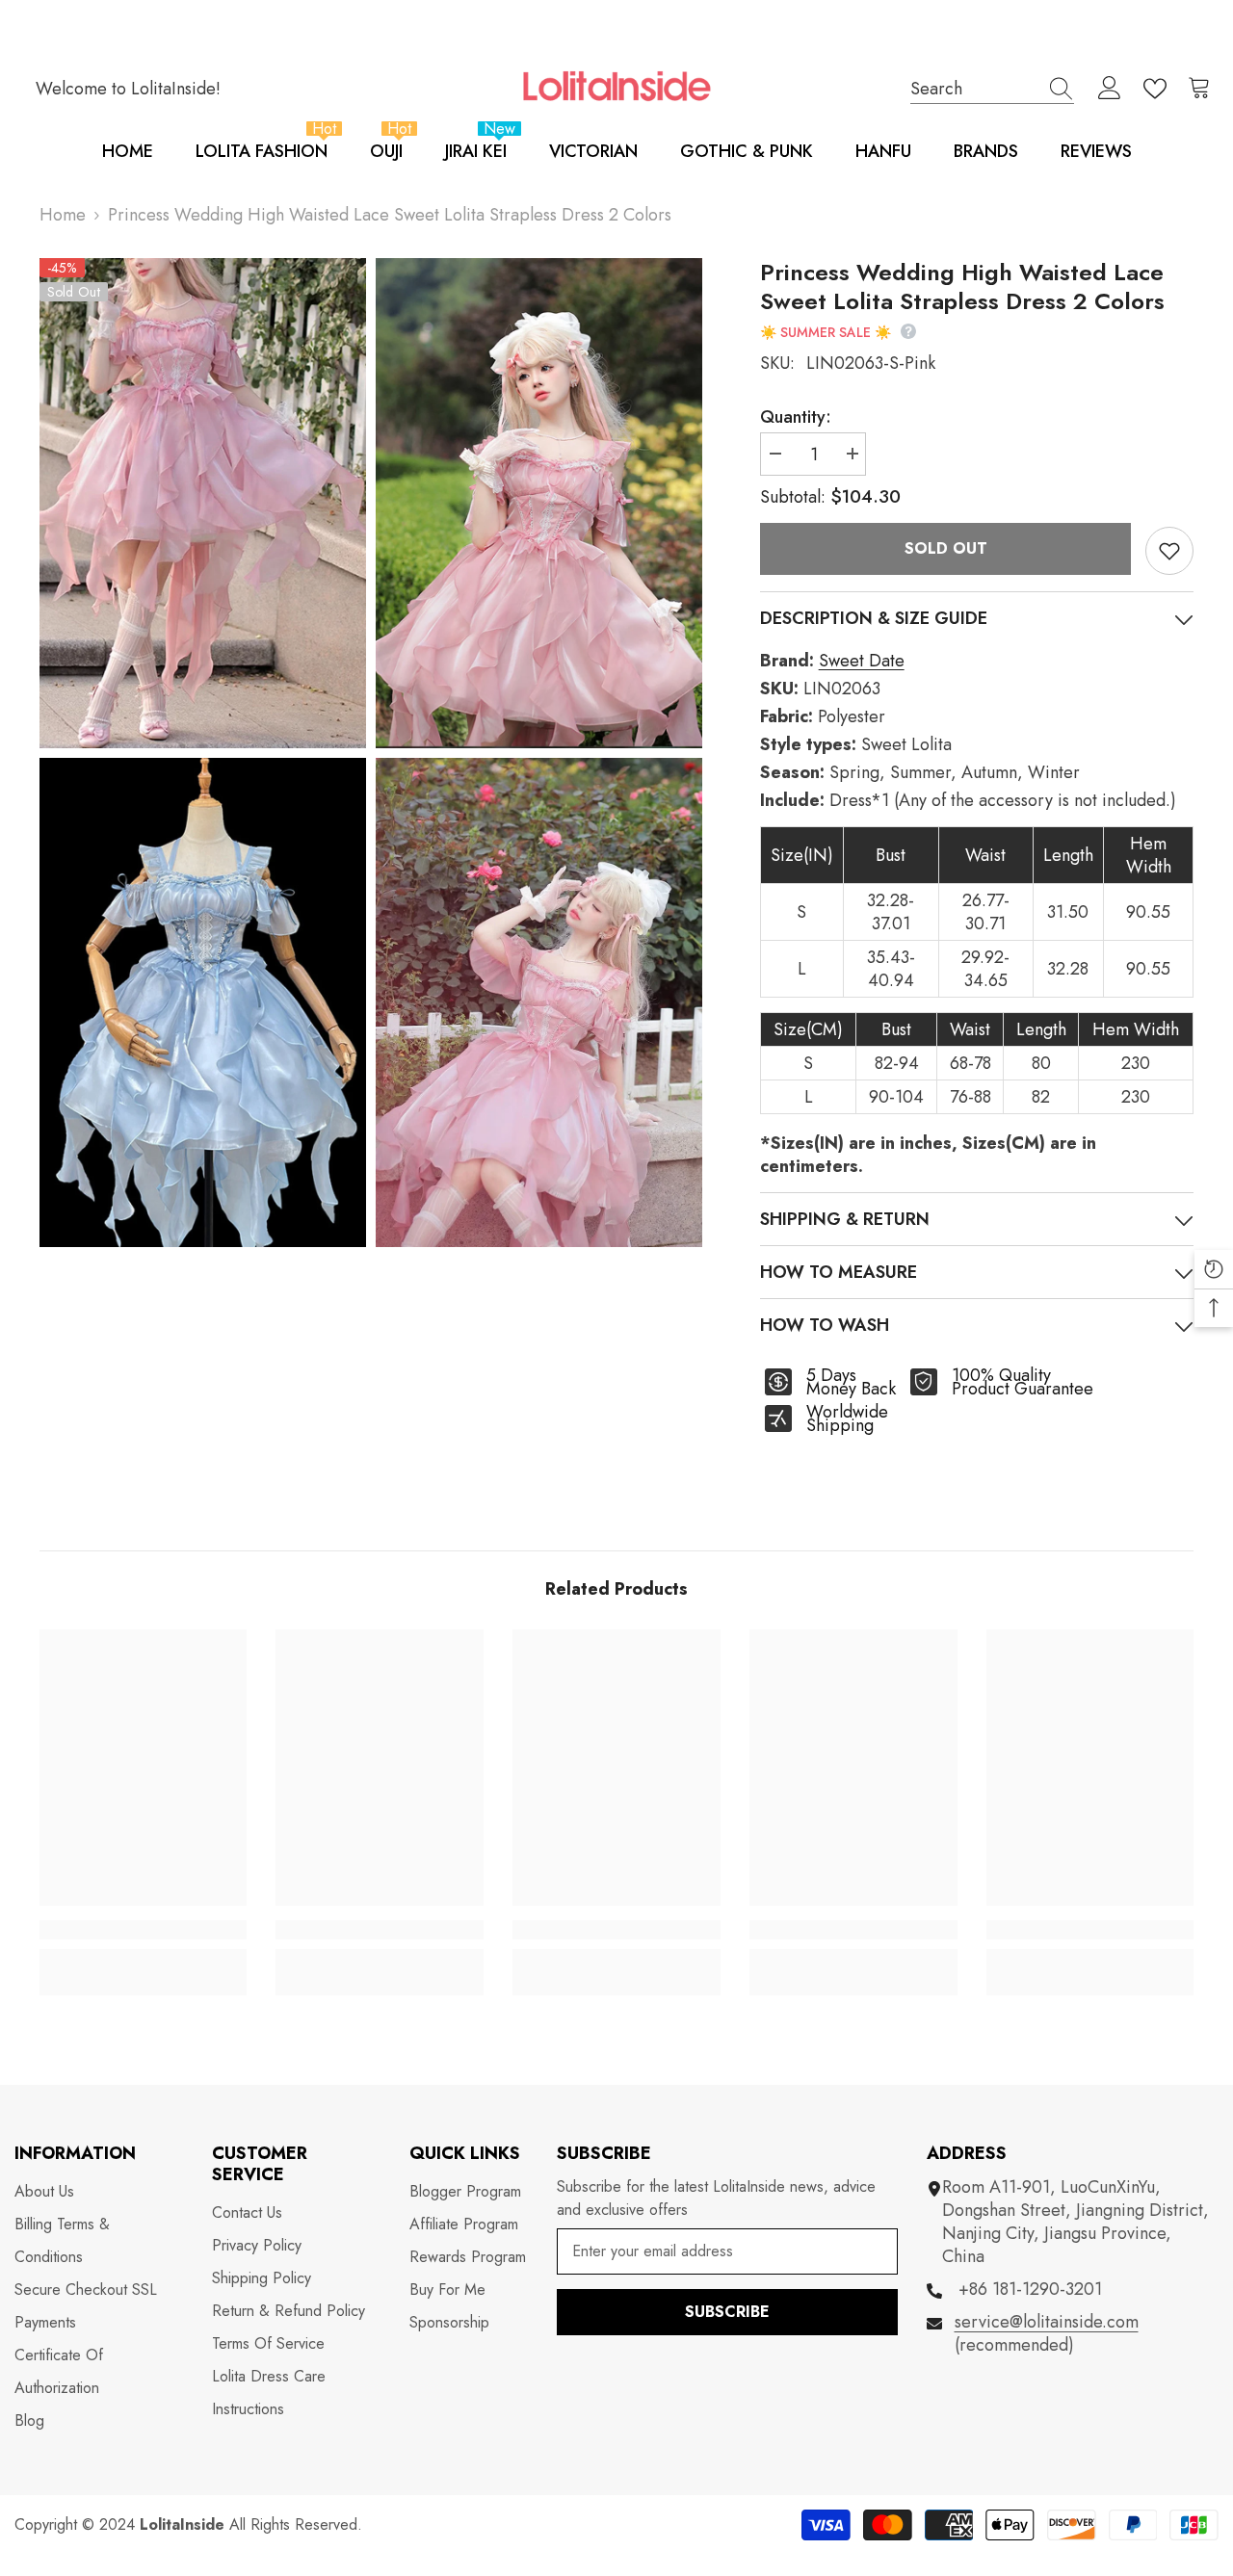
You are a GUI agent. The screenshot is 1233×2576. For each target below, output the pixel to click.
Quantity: (796, 417)
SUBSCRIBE (727, 2312)
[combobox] (974, 88)
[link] (144, 1930)
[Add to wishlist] (1169, 551)
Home (63, 215)
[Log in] (1110, 89)
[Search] (992, 89)
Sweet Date (862, 661)
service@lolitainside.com (1047, 2322)
